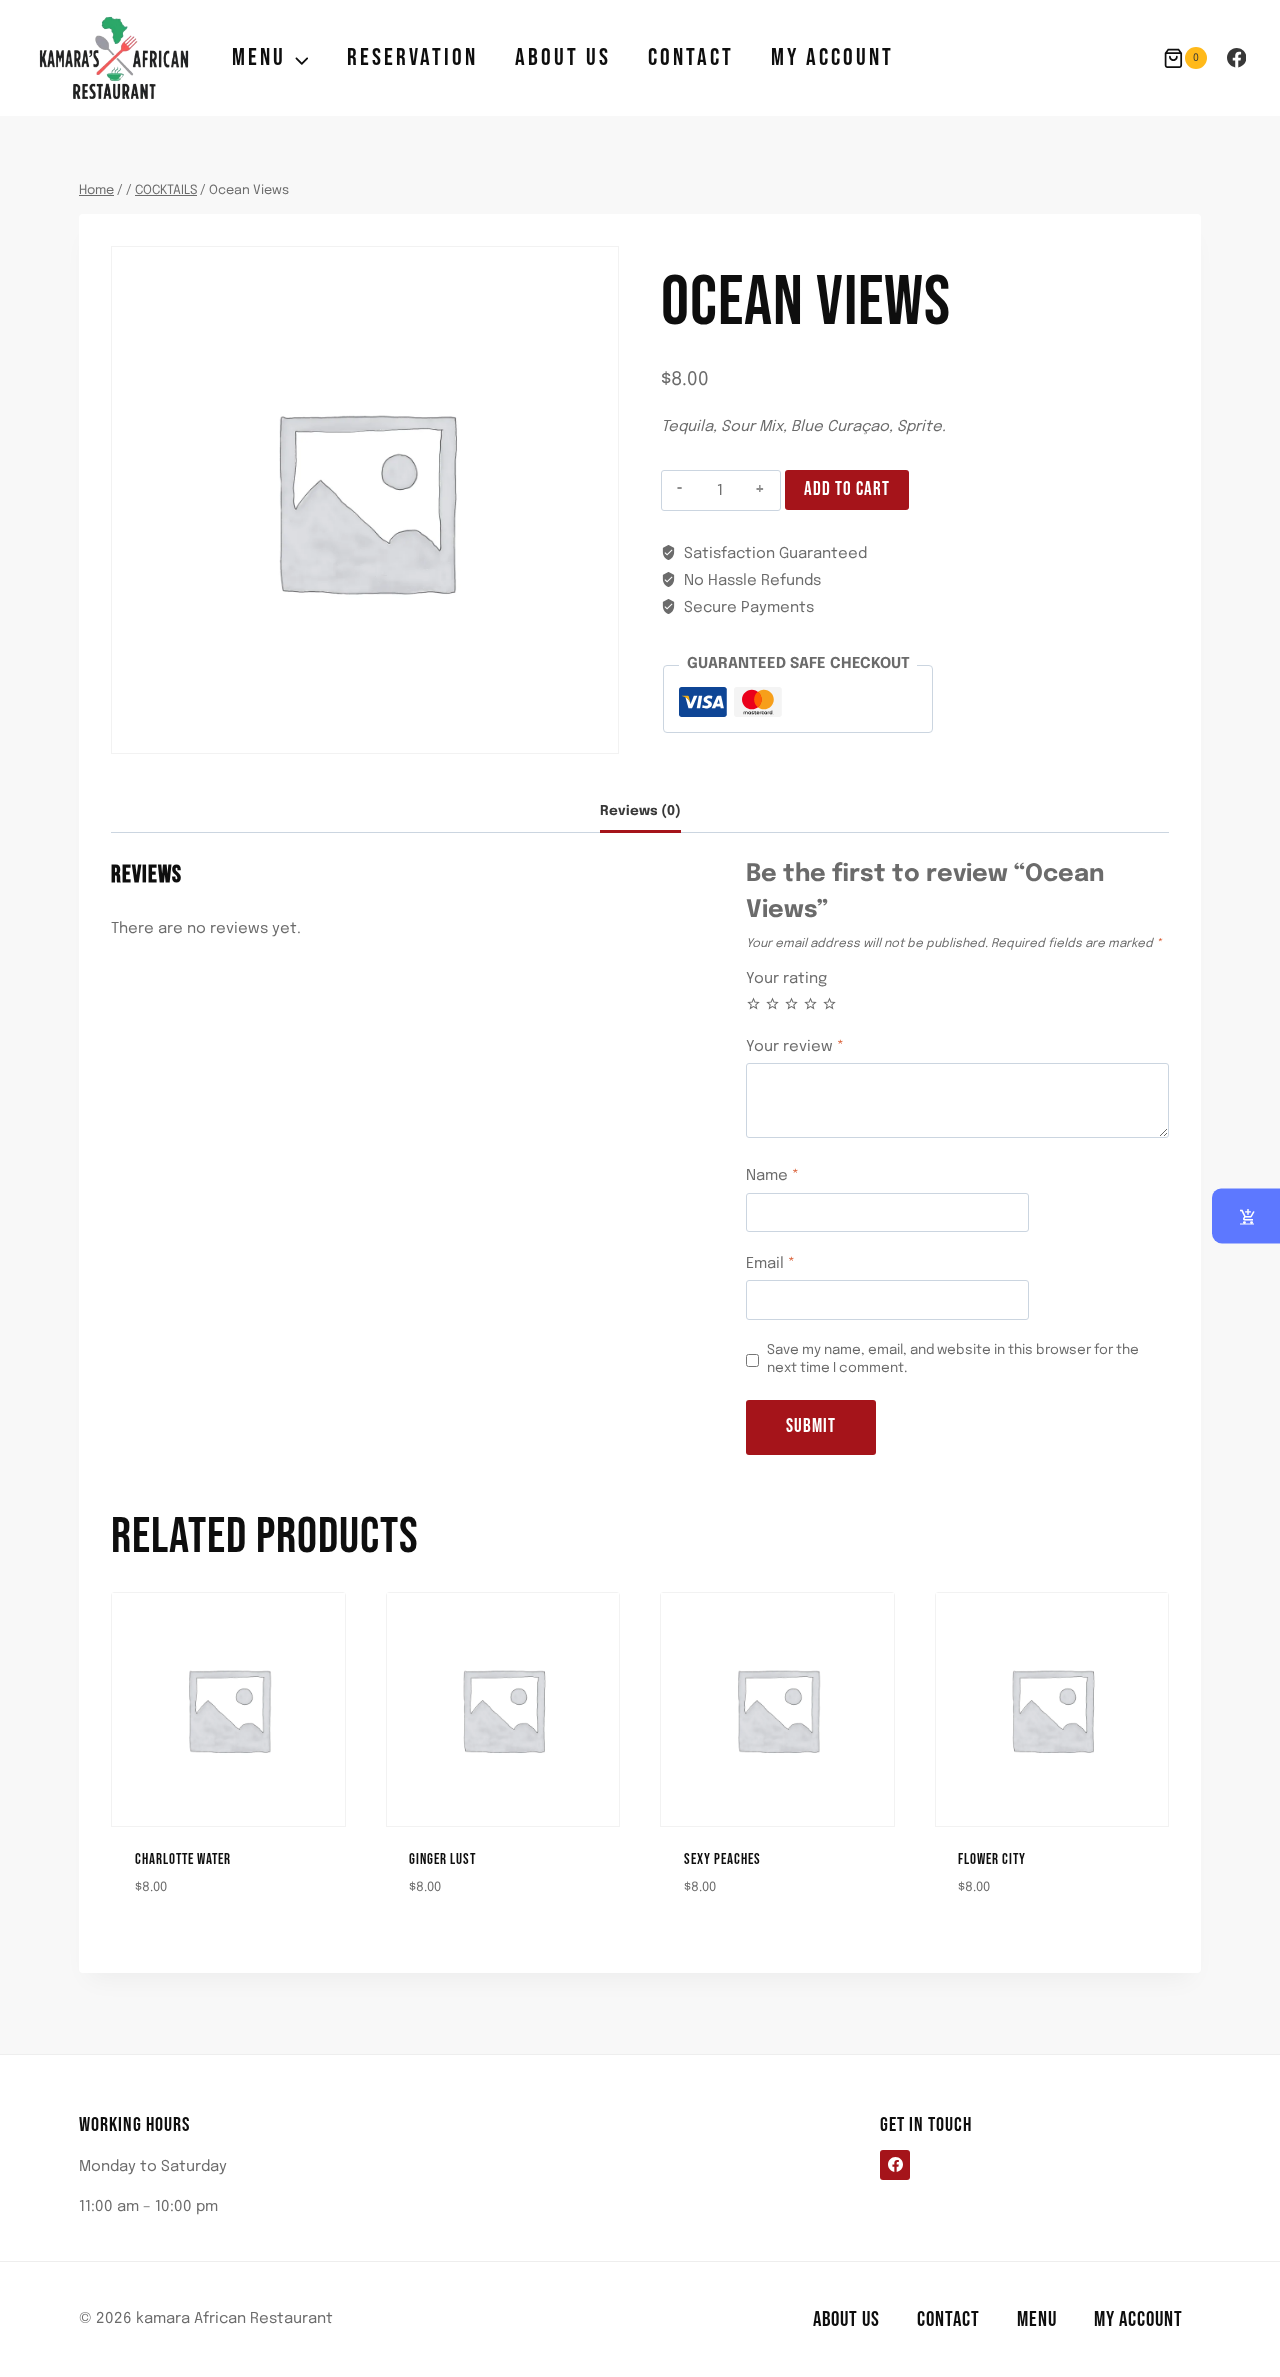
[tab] (640, 812)
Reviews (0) (640, 811)
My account (832, 57)
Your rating (786, 979)
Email (770, 1264)
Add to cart (847, 489)
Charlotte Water (183, 1859)
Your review (795, 1047)
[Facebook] (1236, 57)
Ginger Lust (442, 1859)
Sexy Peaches (722, 1859)
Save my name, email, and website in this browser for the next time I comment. (953, 1359)
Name (772, 1176)
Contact (691, 57)
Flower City (992, 1859)
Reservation (412, 57)
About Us (563, 57)
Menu (1037, 2319)
